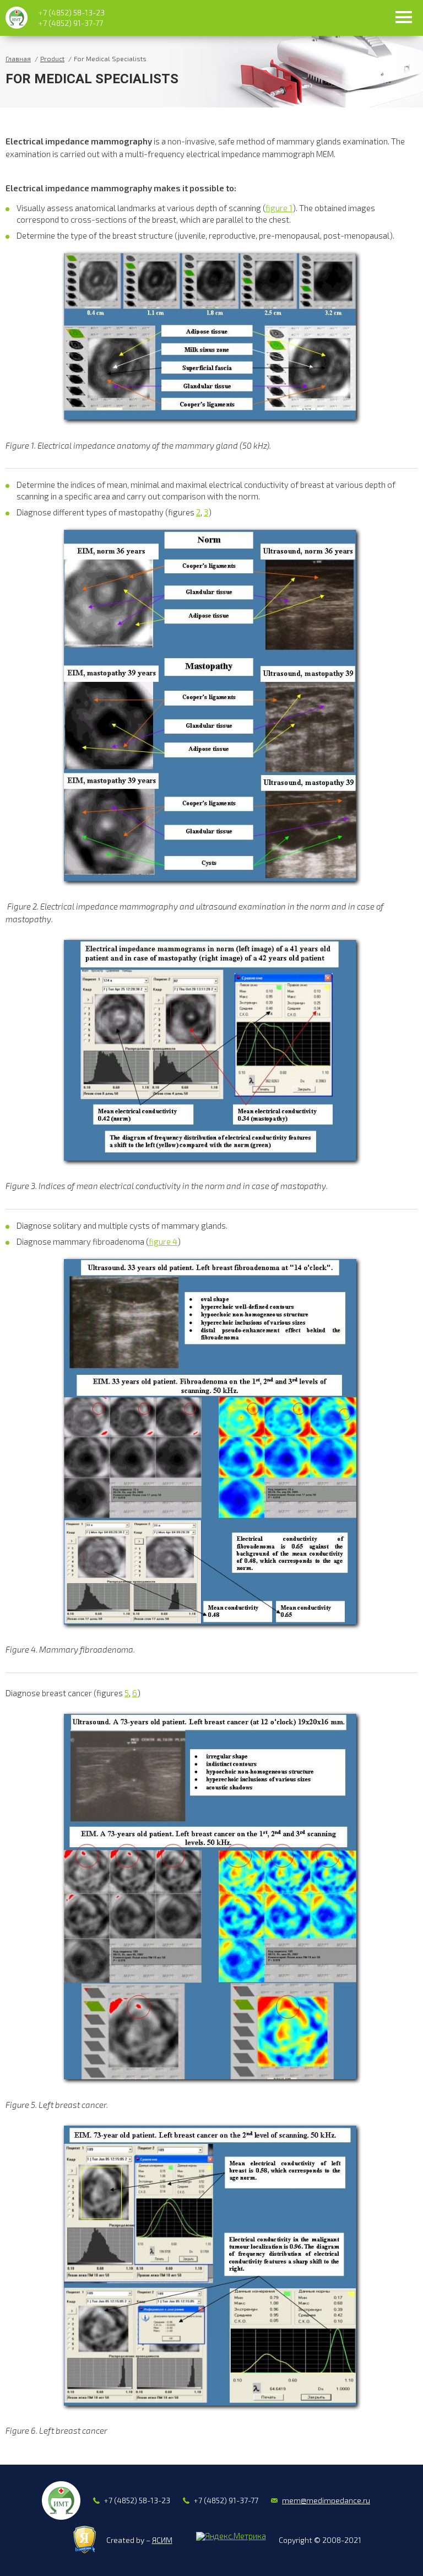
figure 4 (163, 1241)
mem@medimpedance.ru (326, 2500)
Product (52, 58)
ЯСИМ (162, 2540)
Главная (18, 58)
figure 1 (279, 208)
